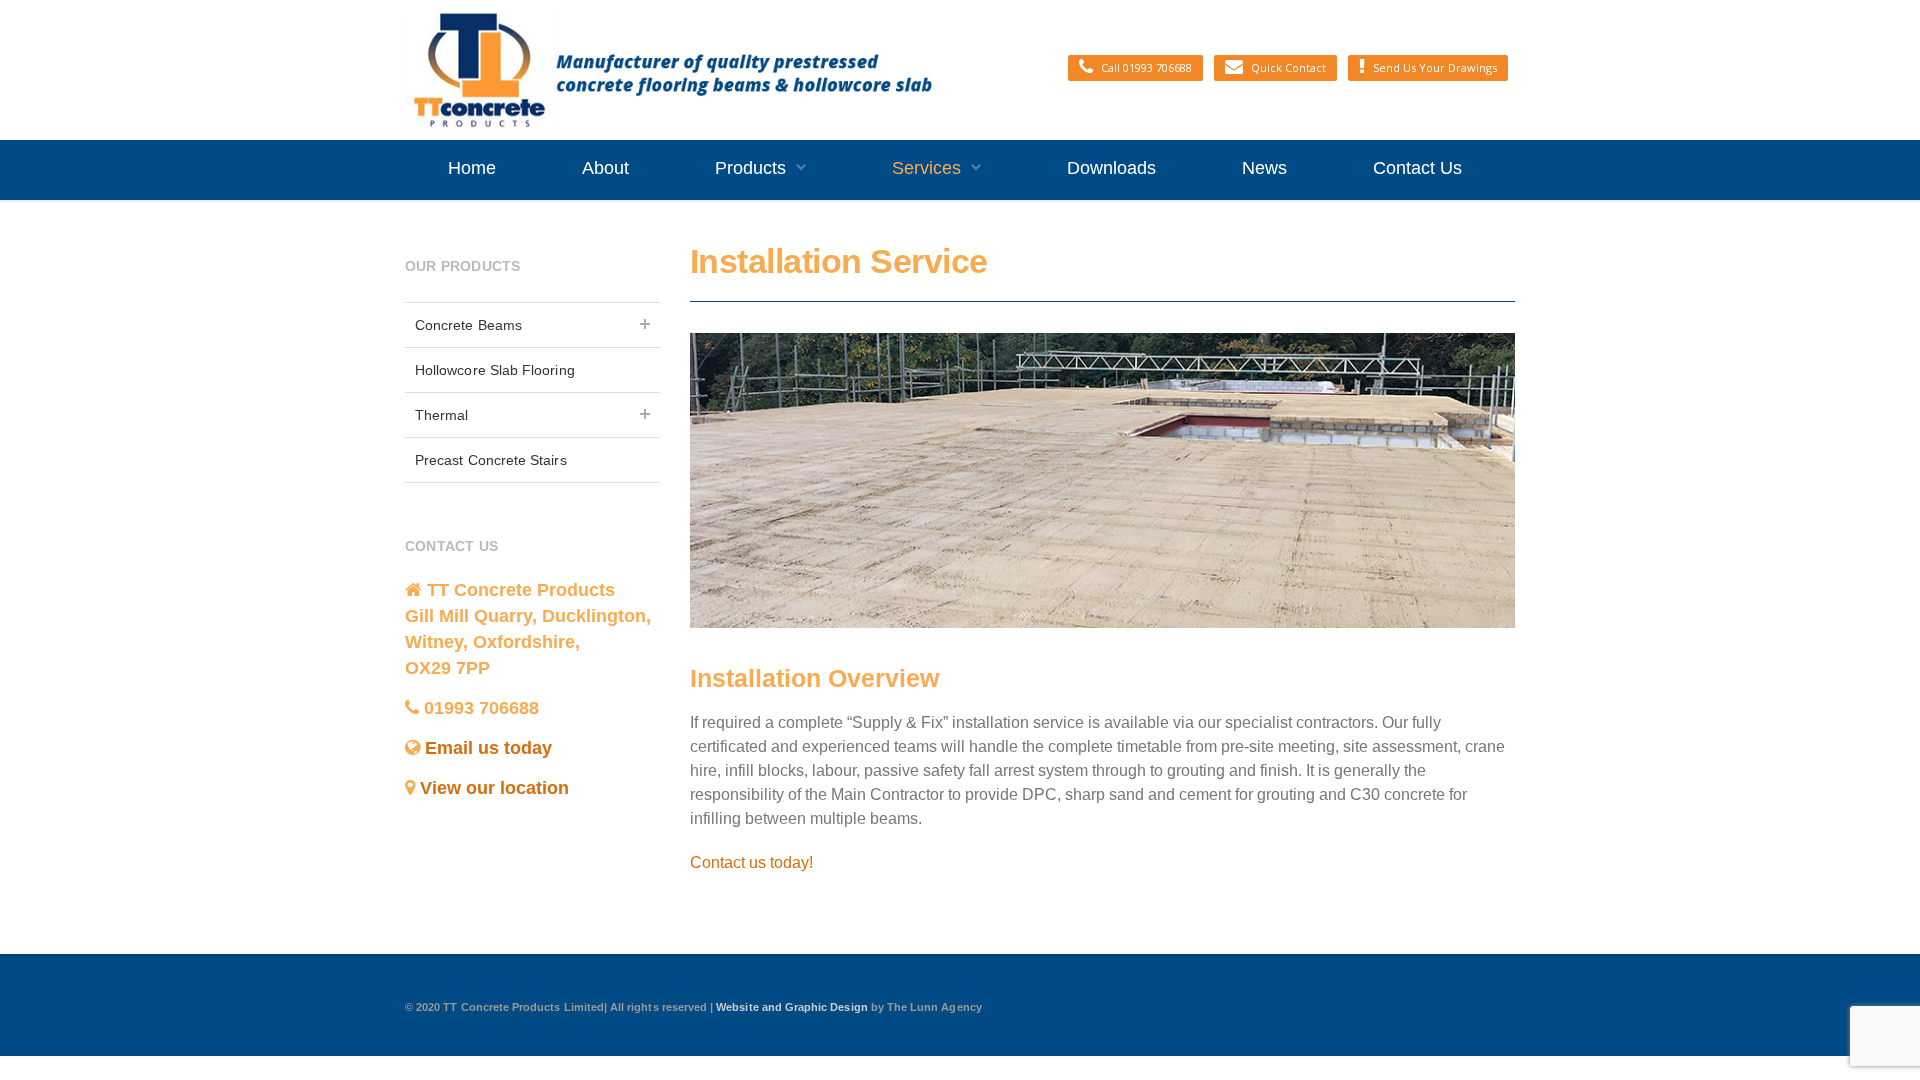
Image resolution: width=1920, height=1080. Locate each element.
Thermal (442, 415)
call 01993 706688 (1146, 67)
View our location (494, 788)
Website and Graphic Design (793, 1007)
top (1880, 1040)
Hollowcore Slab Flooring (495, 370)
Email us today (488, 748)
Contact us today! (751, 862)
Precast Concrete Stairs (491, 460)
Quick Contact (1288, 67)
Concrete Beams (468, 325)
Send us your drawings (1435, 67)
